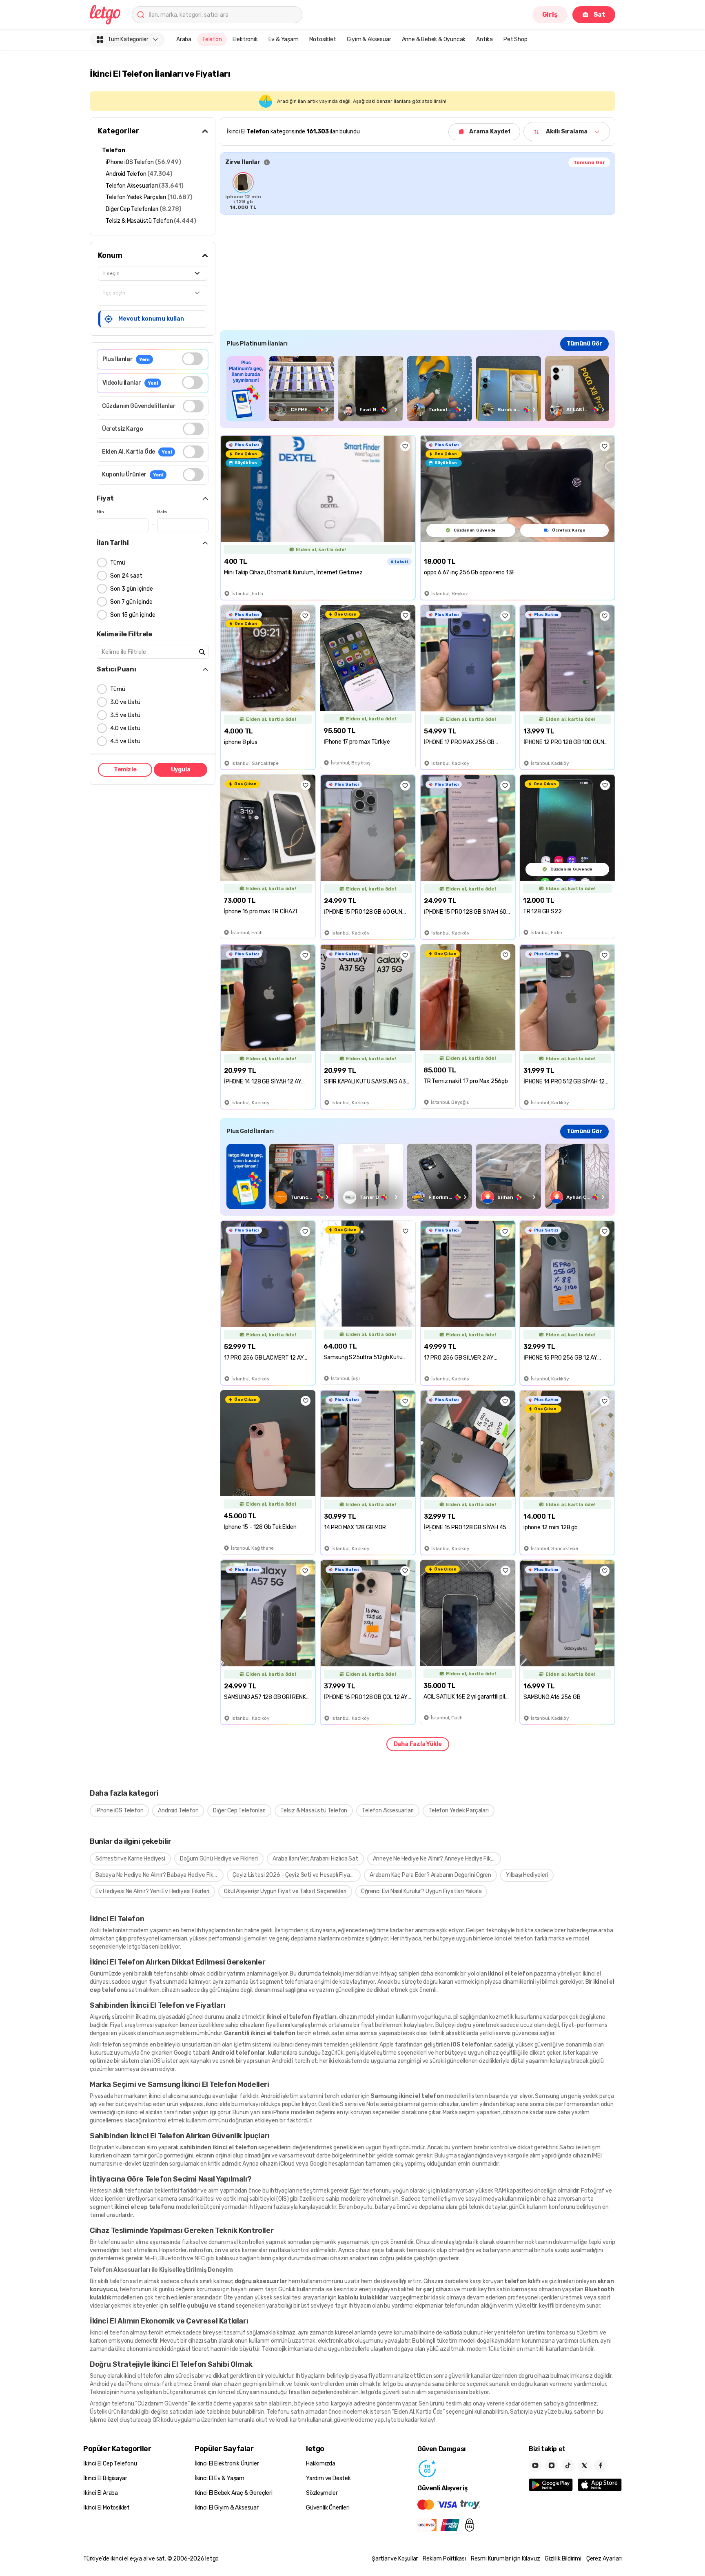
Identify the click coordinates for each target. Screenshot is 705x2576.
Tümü (118, 563)
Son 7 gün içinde (131, 602)
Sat (600, 14)
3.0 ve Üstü (125, 702)
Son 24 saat (126, 576)
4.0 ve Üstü (125, 728)
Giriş (550, 14)
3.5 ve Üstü (125, 715)
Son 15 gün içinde (133, 615)
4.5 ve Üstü (125, 741)
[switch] (192, 359)
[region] (418, 191)
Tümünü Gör (589, 162)
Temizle (125, 770)
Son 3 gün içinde (132, 589)
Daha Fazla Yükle (418, 1744)
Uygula (181, 770)
